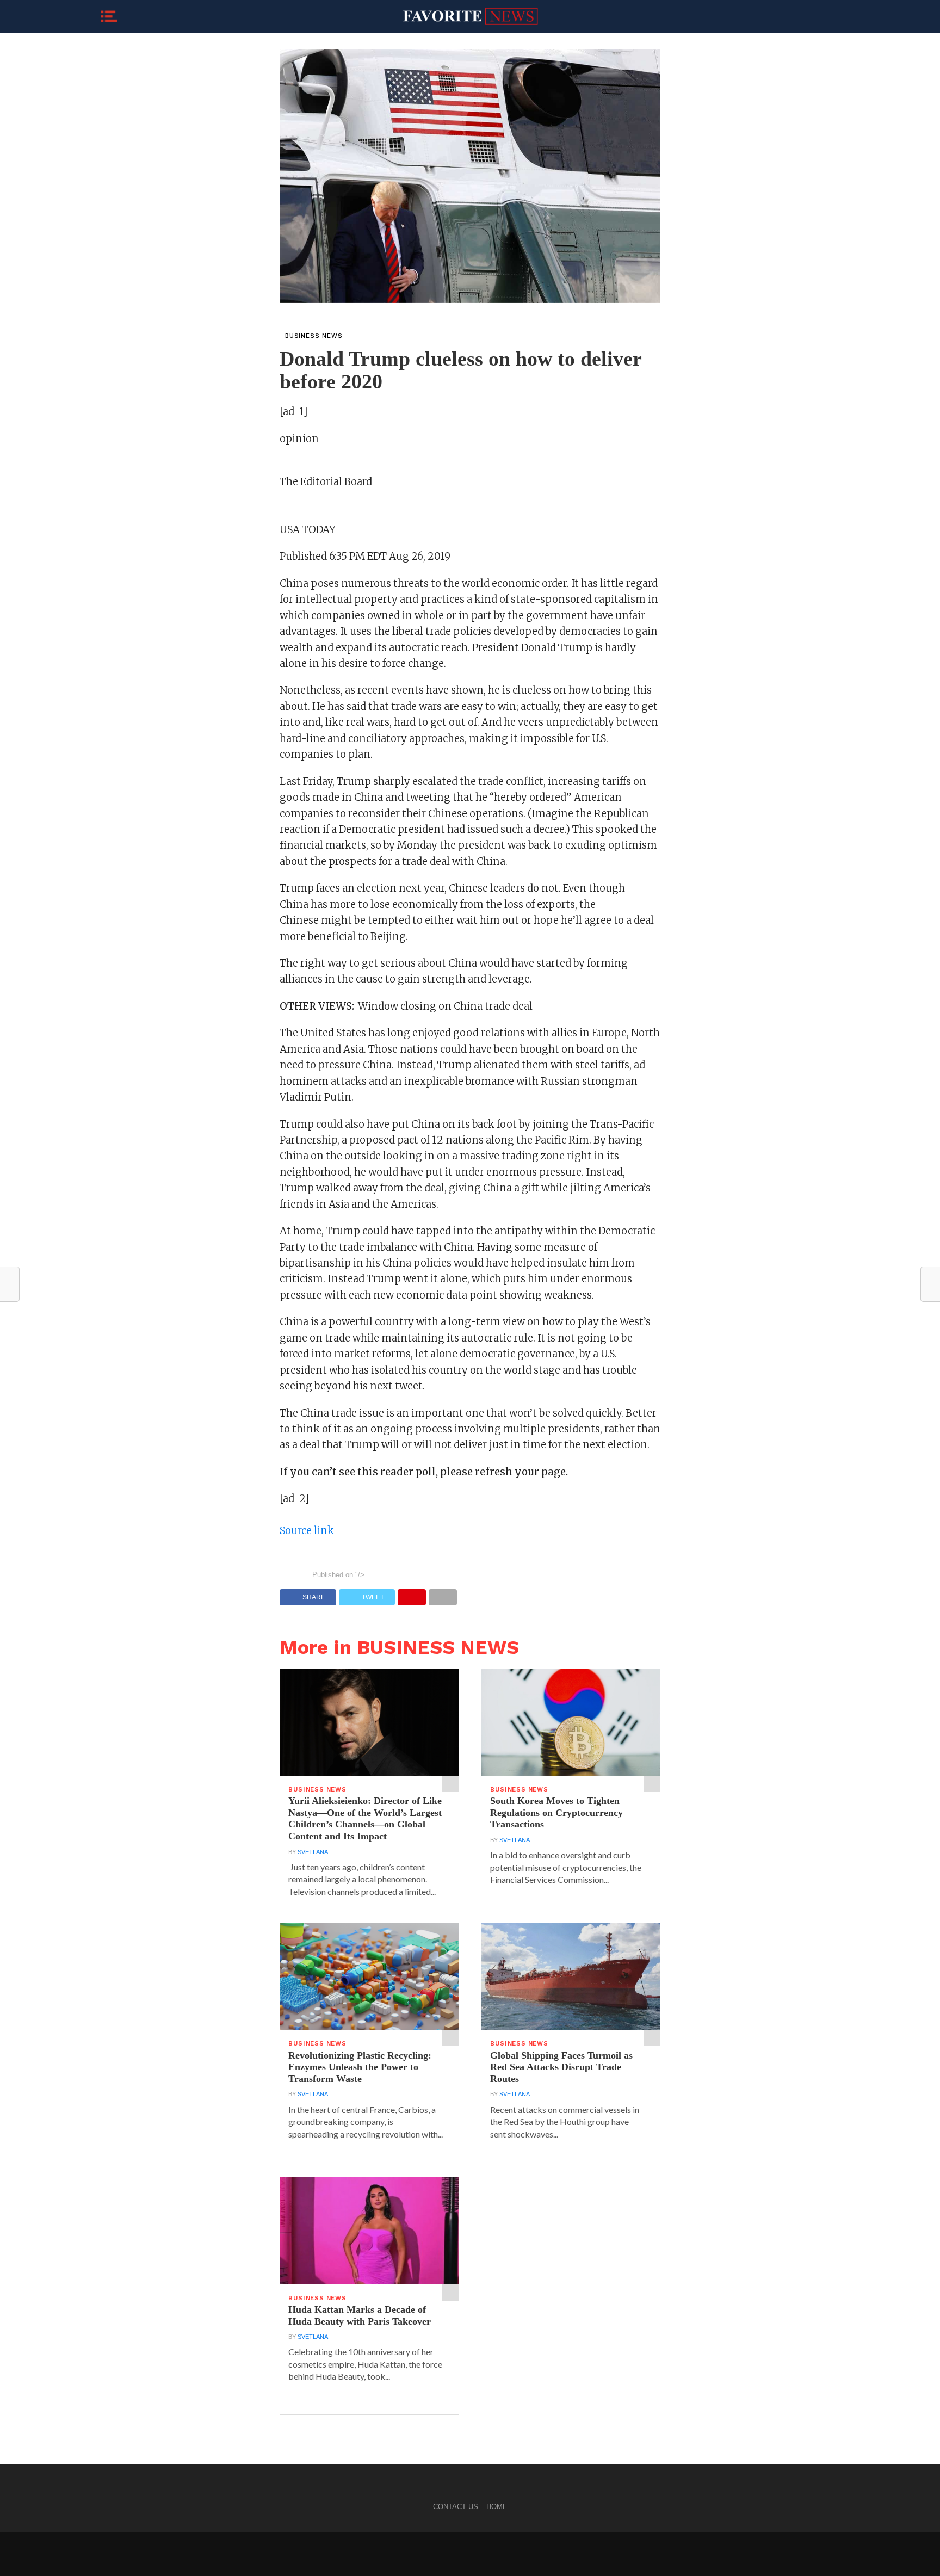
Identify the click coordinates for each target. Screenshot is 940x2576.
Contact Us (456, 2507)
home (497, 2507)
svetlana (313, 1852)
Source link (307, 1531)
